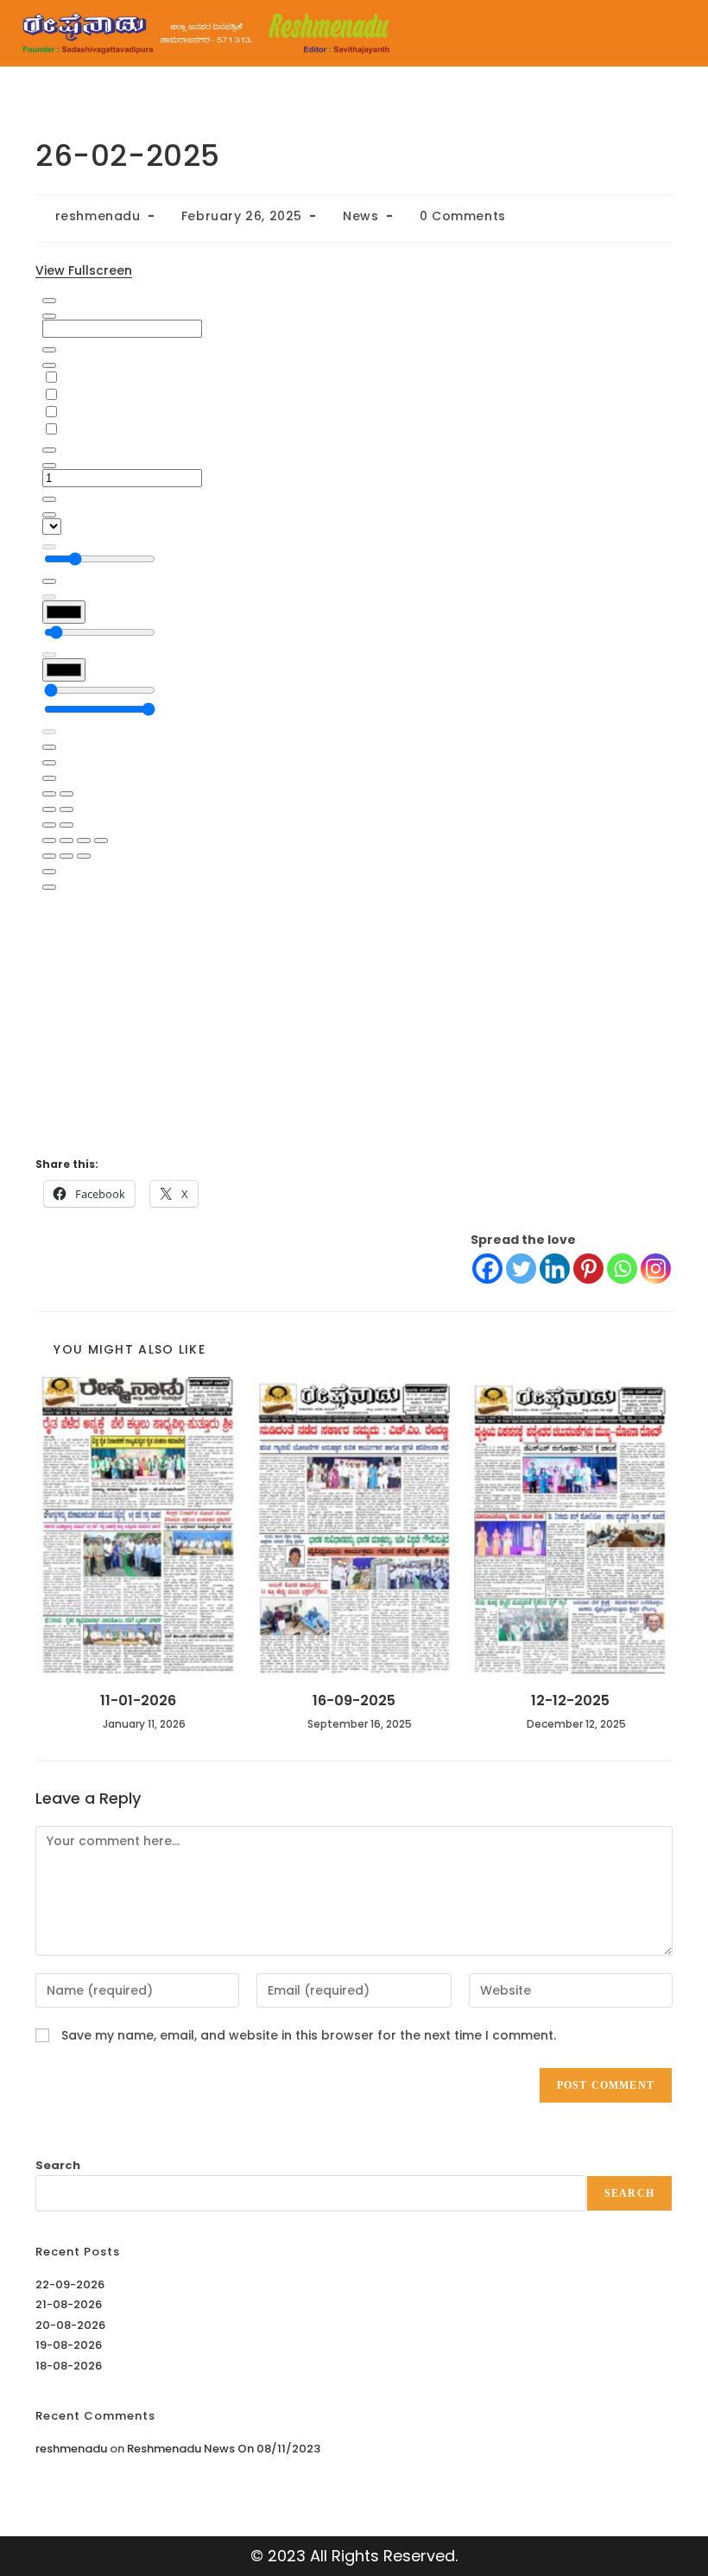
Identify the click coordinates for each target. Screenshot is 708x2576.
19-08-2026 (69, 2345)
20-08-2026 (70, 2325)
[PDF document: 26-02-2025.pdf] (354, 714)
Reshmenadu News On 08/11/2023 (224, 2449)
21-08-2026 (69, 2304)
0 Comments (463, 216)
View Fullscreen (84, 270)
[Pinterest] (588, 1269)
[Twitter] (521, 1269)
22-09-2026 (70, 2284)
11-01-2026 (138, 1701)
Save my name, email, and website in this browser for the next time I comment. (309, 2035)
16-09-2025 (354, 1701)
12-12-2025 (570, 1701)
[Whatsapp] (622, 1269)
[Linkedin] (555, 1269)
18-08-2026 (69, 2366)
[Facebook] (487, 1269)
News (360, 216)
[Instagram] (656, 1269)
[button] (559, 33)
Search (58, 2165)
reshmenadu (98, 216)
